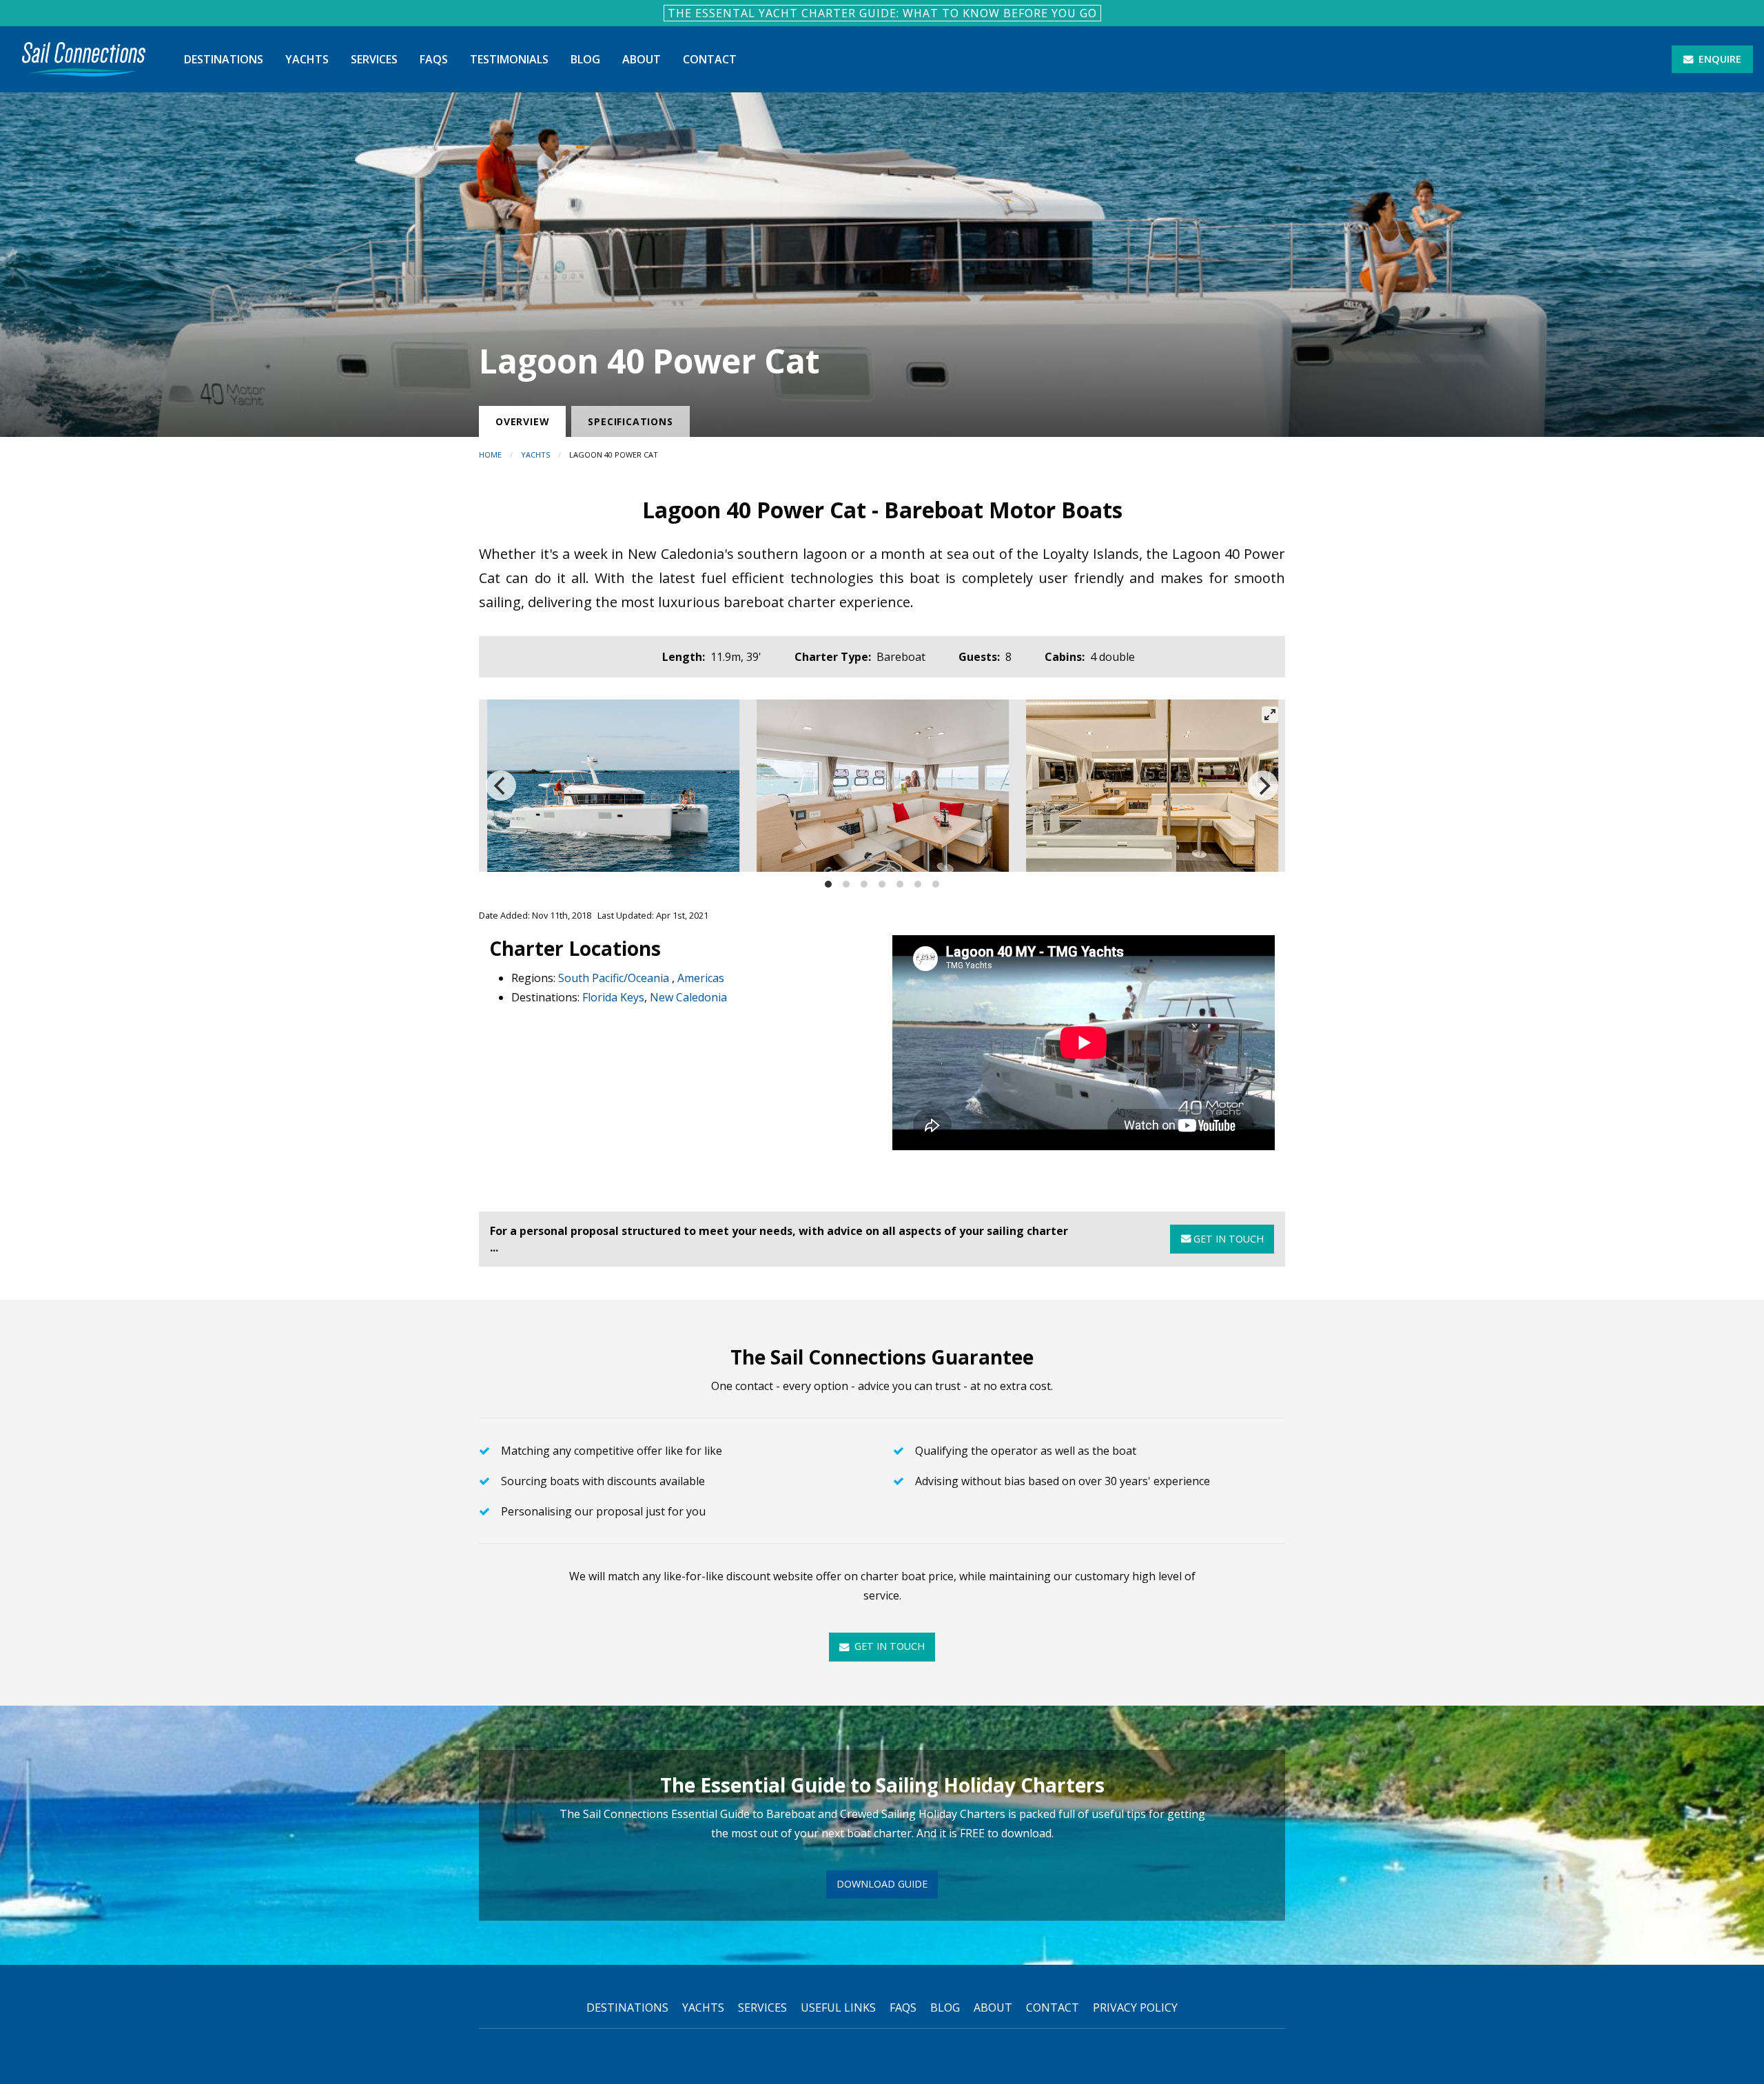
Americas (701, 978)
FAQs (434, 59)
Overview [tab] (522, 421)
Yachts (307, 59)
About (642, 59)
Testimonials (509, 59)
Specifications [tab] (630, 421)
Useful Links (838, 2008)
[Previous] (501, 786)
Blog (585, 59)
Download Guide (882, 1884)
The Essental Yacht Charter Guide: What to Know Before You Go (882, 13)
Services (374, 59)
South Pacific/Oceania (615, 978)
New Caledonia (688, 997)
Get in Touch (1227, 1239)
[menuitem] (84, 59)
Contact (710, 59)
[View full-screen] (1270, 715)
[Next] (1263, 786)
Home (490, 454)
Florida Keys (613, 997)
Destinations (224, 59)
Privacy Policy (1135, 2008)
